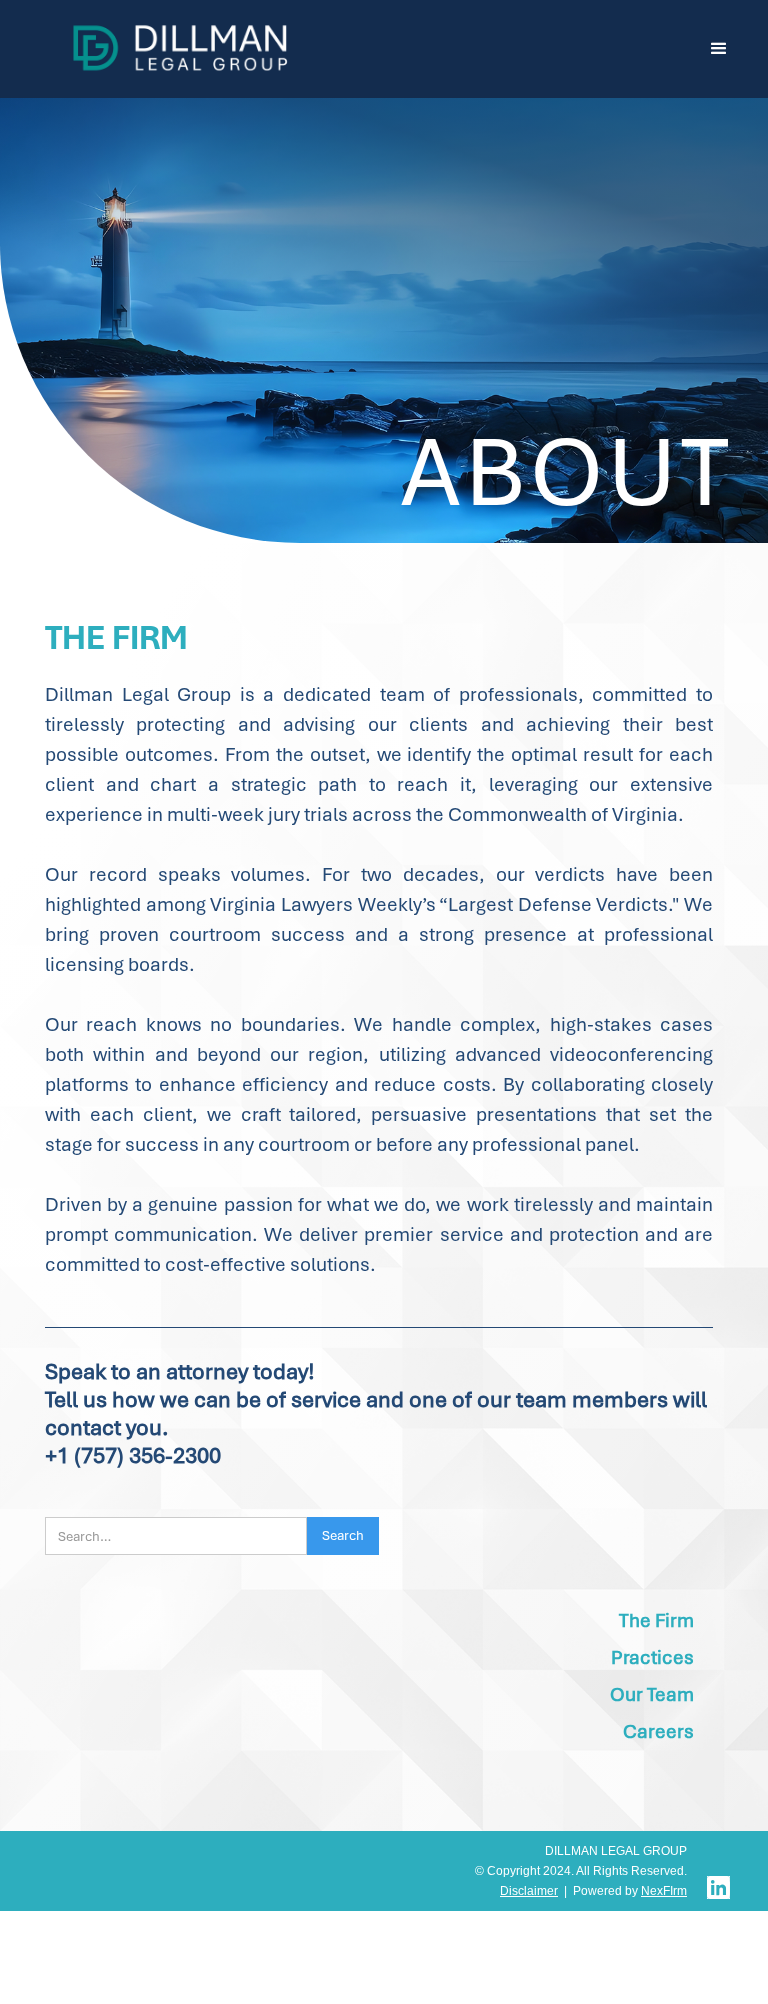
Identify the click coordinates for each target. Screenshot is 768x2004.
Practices (652, 1657)
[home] (181, 47)
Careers (658, 1731)
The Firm (656, 1620)
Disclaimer (529, 1891)
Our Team (652, 1694)
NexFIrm (664, 1891)
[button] (719, 49)
